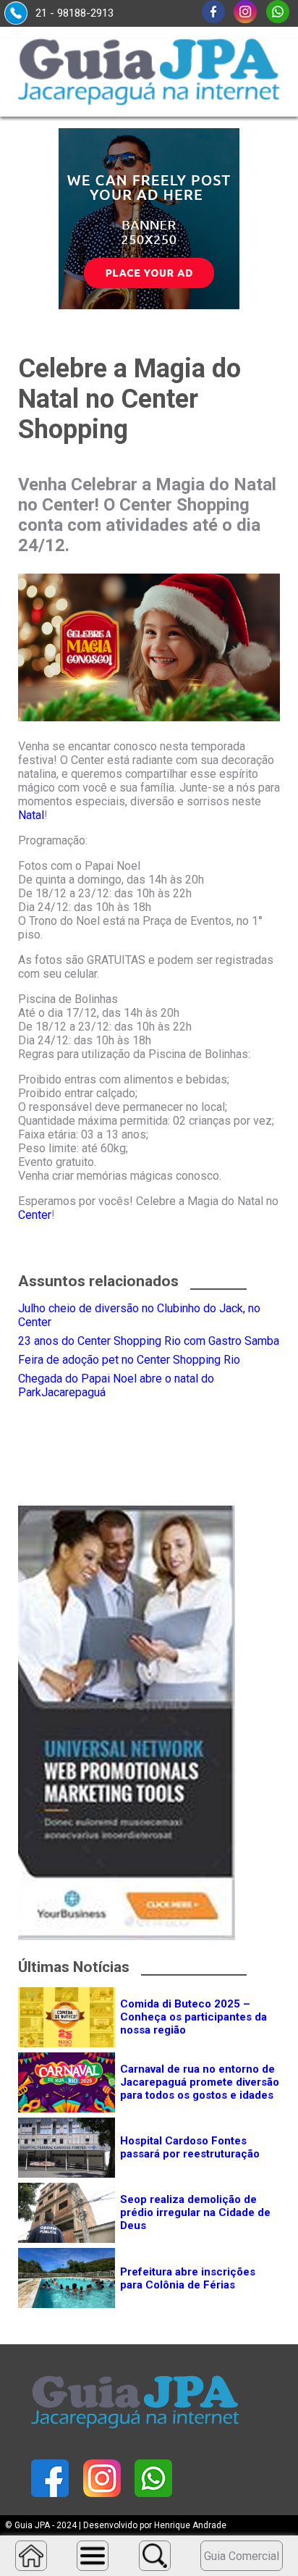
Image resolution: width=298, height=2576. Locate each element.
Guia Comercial (242, 2556)
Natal (31, 815)
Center (35, 1215)
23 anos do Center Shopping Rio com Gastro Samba (149, 1341)
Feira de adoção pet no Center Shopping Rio (129, 1360)
